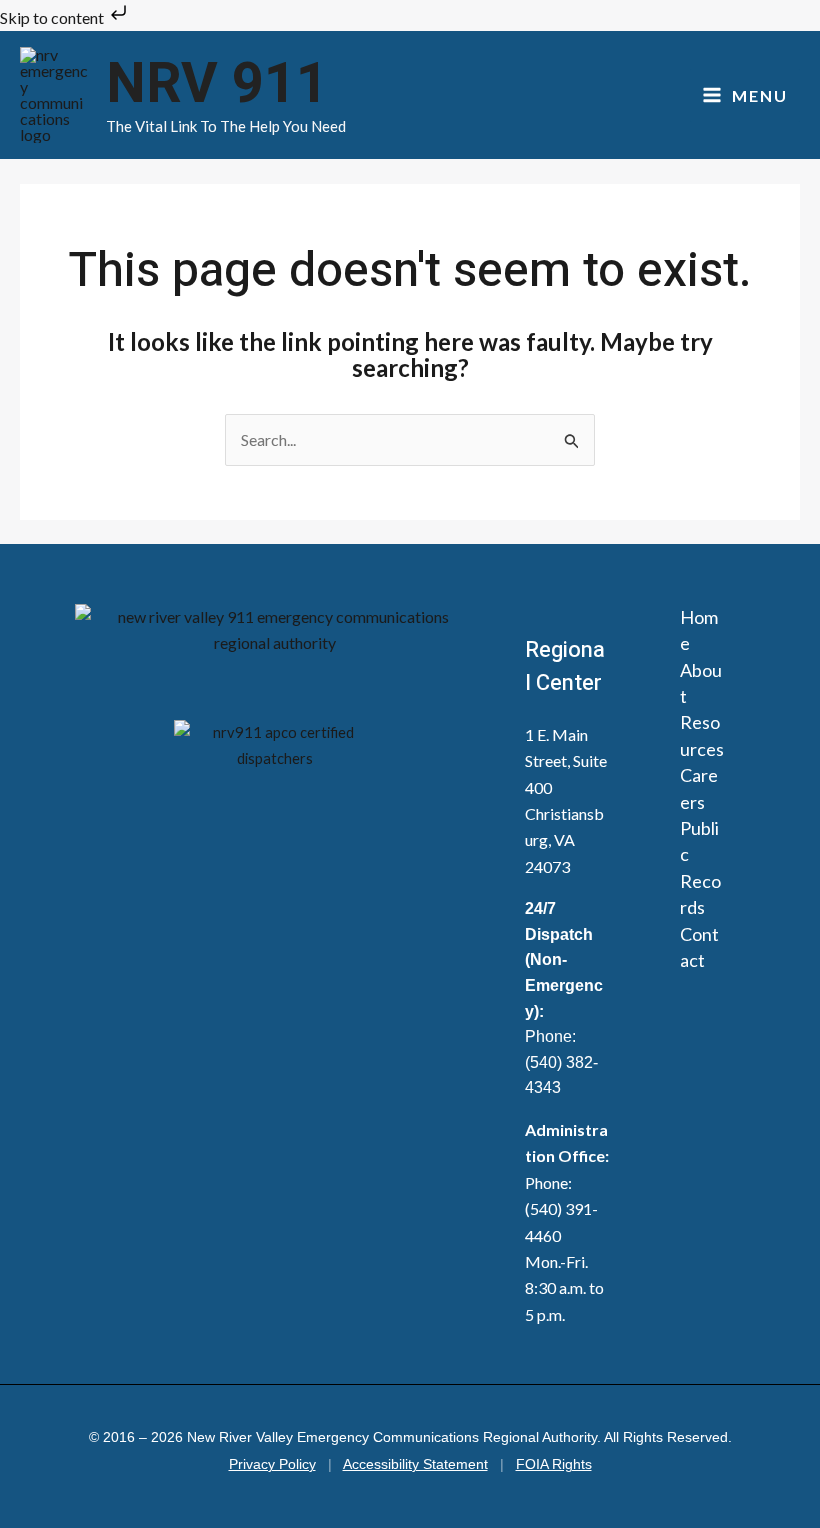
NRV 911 (217, 84)
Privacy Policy (272, 1464)
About (701, 683)
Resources (702, 735)
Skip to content (53, 17)
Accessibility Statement (415, 1464)
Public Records (700, 867)
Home (699, 630)
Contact (699, 947)
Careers (699, 788)
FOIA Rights (554, 1464)
